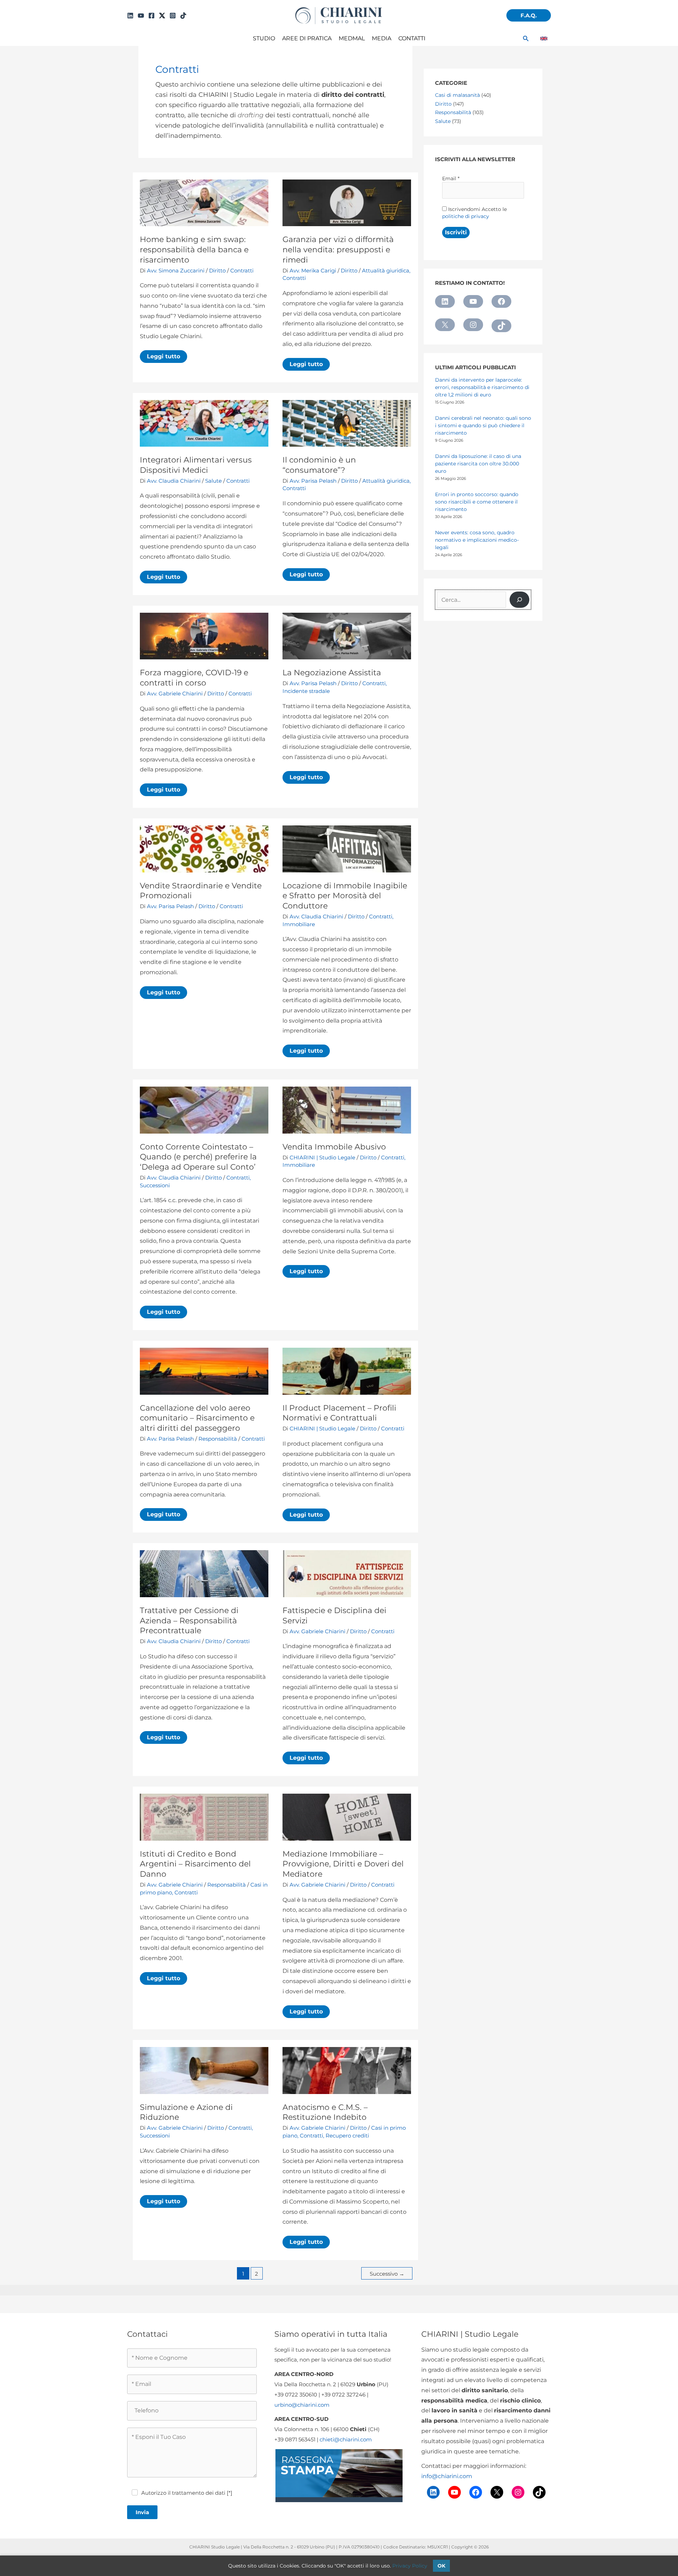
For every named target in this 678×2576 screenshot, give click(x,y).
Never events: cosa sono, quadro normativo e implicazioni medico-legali (477, 540)
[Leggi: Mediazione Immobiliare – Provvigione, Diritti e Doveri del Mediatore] (347, 1817)
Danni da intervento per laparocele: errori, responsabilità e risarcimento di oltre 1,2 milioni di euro (482, 387)
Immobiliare (299, 924)
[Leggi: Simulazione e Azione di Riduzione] (204, 2070)
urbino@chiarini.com (302, 2405)
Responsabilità (218, 1439)
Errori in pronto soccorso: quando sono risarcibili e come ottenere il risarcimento (477, 502)
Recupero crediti (347, 2136)
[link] (544, 39)
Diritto (217, 270)
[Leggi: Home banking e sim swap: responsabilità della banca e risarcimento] (204, 202)
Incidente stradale (306, 691)
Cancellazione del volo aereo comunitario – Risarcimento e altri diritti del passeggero (197, 1418)
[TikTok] (183, 16)
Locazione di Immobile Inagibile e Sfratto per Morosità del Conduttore (345, 896)
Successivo (387, 2274)
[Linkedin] (130, 16)
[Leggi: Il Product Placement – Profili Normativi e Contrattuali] (347, 1371)
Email (451, 178)
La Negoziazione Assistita (332, 673)
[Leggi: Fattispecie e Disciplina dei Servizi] (347, 1573)
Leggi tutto (167, 358)
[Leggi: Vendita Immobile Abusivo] (347, 1110)
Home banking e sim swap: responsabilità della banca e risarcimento (194, 249)
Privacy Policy (410, 2566)
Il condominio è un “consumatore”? (319, 465)
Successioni (155, 1185)
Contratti (242, 270)
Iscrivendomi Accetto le (474, 213)
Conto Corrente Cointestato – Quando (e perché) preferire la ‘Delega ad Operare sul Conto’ (198, 1157)
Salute (213, 481)
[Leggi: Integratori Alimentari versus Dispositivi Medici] (204, 423)
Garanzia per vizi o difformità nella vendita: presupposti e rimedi (338, 249)
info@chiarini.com (447, 2476)
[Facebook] (151, 16)
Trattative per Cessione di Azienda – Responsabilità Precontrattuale (189, 1621)
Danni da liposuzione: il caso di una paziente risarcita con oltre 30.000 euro (478, 464)
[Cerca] (519, 600)
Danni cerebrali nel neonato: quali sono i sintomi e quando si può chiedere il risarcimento (483, 425)
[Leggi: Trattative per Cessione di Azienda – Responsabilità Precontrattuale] (204, 1573)
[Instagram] (173, 16)
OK (441, 2566)
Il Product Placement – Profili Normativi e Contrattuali (339, 1413)
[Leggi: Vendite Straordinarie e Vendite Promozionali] (204, 849)
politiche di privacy (466, 216)
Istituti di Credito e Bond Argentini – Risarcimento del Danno (195, 1864)
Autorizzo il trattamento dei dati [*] (187, 2493)
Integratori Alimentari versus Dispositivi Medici (196, 465)
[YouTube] (141, 16)
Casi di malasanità (457, 95)
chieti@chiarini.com (346, 2439)
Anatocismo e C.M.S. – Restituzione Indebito (325, 2112)
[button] (529, 15)
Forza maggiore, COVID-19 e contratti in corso (194, 678)
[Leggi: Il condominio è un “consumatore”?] (347, 423)
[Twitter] (162, 16)
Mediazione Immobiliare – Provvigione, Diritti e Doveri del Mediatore (343, 1864)
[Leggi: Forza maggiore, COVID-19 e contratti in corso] (204, 636)
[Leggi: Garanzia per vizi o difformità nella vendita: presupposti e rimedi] (347, 202)
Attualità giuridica (386, 270)
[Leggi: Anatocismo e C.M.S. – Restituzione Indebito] (347, 2070)
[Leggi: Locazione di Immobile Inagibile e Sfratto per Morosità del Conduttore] (347, 849)
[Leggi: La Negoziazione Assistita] (347, 636)
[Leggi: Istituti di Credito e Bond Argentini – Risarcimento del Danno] (204, 1817)
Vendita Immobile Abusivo (334, 1147)
